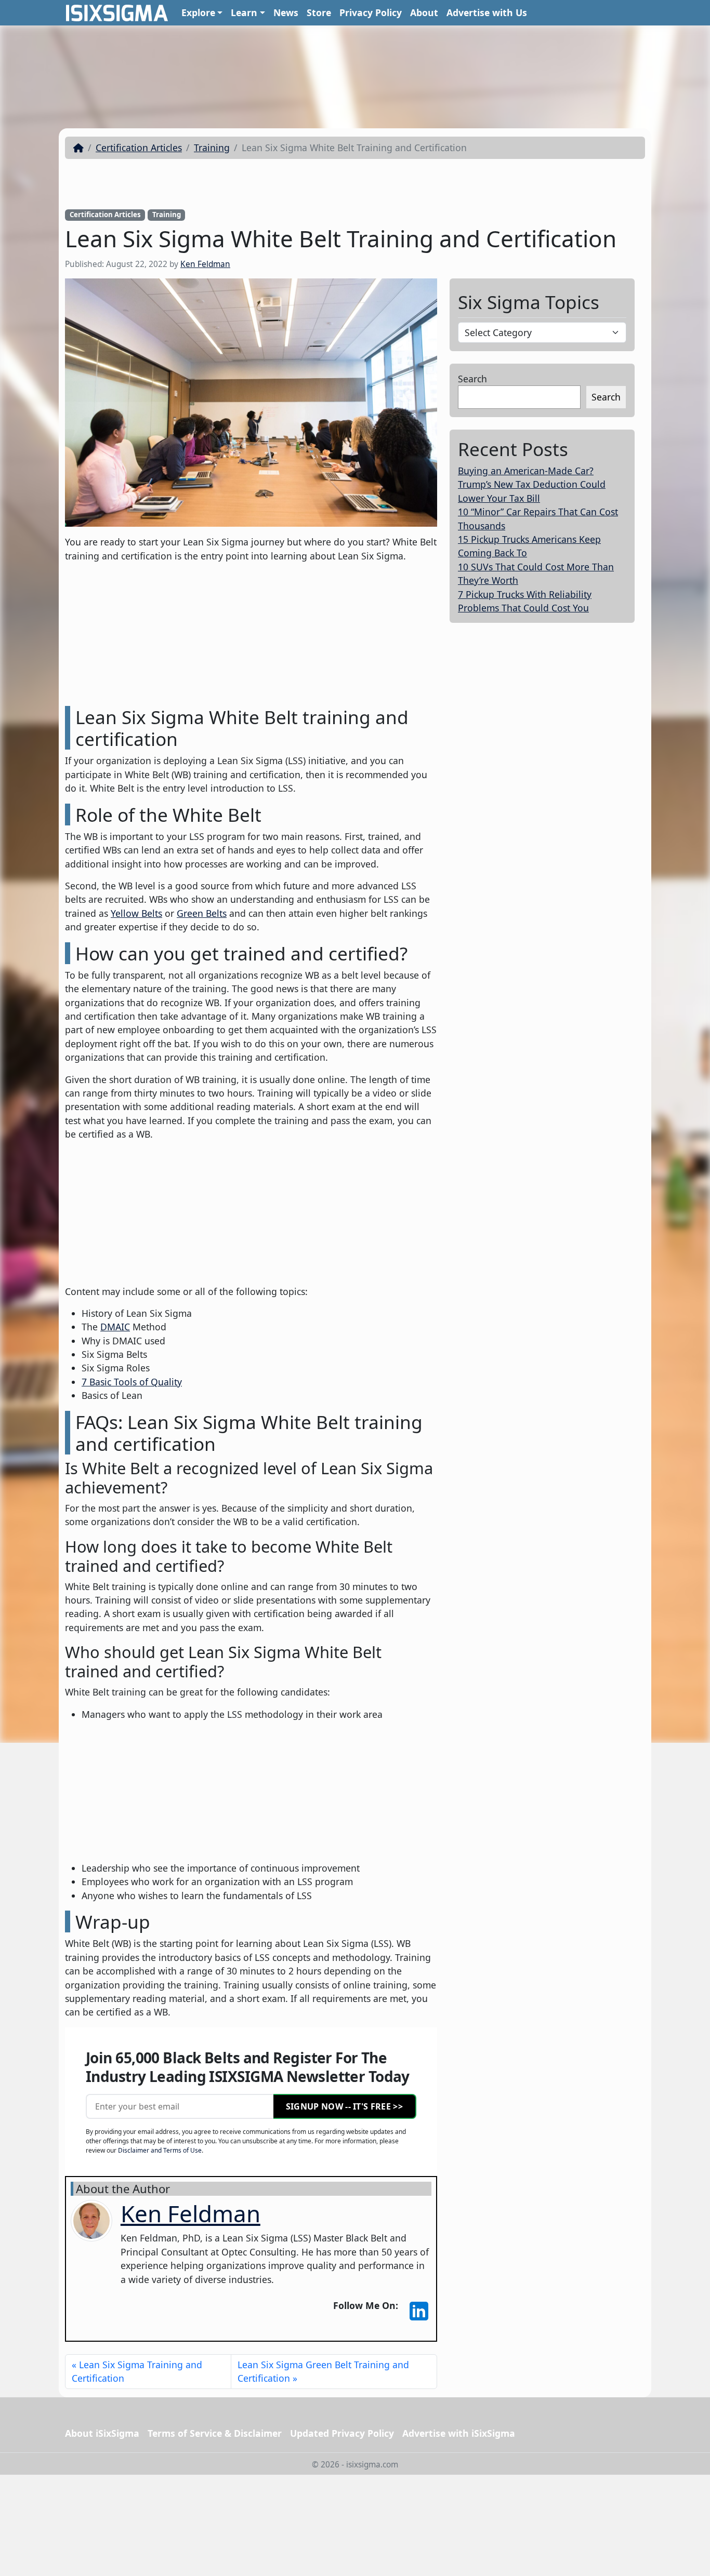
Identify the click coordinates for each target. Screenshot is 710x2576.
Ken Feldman (205, 264)
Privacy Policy (371, 12)
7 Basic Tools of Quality (132, 1382)
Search (472, 379)
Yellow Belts (136, 913)
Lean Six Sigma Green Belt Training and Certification (323, 2371)
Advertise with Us (487, 12)
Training (212, 148)
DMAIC (115, 1327)
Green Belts (202, 913)
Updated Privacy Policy (342, 2433)
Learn (244, 12)
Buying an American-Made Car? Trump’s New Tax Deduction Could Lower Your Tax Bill (532, 484)
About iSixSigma (102, 2433)
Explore (198, 12)
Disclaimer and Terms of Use (160, 2150)
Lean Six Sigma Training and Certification (137, 2371)
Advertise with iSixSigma (459, 2433)
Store (319, 12)
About (424, 12)
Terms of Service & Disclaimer (215, 2433)
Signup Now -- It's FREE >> (344, 2106)
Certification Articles (139, 148)
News (286, 12)
